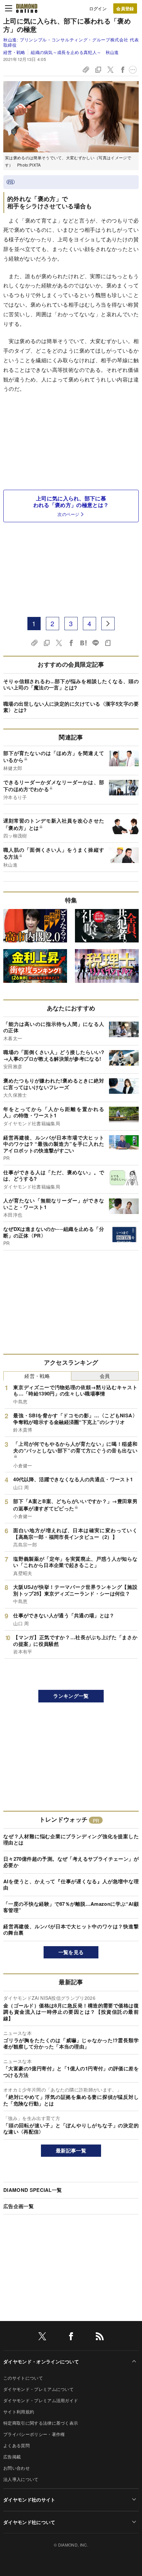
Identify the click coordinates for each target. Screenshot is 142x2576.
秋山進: (71, 42)
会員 (105, 1376)
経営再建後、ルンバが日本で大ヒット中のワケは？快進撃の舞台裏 (71, 1930)
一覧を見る (71, 1952)
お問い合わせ (17, 2468)
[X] (42, 2337)
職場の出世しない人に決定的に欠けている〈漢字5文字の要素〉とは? (71, 707)
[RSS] (100, 2337)
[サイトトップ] (27, 8)
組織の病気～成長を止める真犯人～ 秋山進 (75, 52)
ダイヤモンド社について (29, 2522)
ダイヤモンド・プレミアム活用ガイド (41, 2400)
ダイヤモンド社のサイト (29, 2500)
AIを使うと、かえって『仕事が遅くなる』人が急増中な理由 (71, 1885)
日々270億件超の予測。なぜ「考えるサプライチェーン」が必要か (71, 1862)
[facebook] (71, 2337)
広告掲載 (12, 2457)
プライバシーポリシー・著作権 (34, 2434)
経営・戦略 (14, 52)
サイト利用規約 (19, 2412)
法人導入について (21, 2479)
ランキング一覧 (71, 1696)
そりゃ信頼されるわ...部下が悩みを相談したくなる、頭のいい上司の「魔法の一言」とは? (71, 684)
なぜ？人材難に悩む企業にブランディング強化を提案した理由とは (71, 1840)
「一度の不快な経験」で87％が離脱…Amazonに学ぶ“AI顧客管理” (71, 1907)
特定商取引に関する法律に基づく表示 (41, 2423)
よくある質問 (17, 2445)
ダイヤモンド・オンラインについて (41, 2361)
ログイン (98, 8)
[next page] (108, 624)
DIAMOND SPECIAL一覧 (33, 2190)
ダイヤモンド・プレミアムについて (38, 2389)
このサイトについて (23, 2378)
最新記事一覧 (71, 2150)
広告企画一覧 (18, 2206)
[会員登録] (125, 8)
